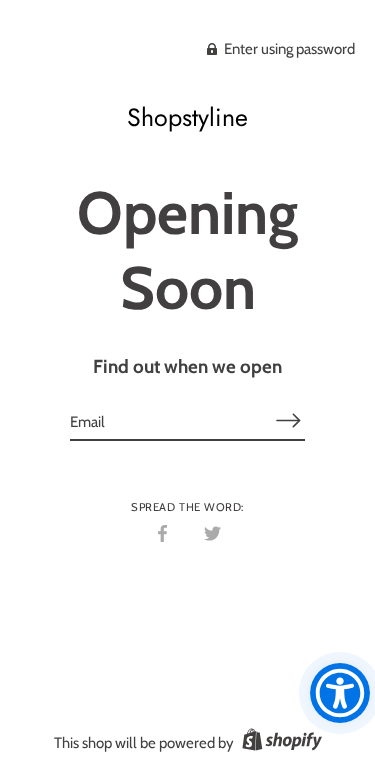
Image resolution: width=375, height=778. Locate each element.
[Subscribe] (289, 420)
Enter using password (288, 49)
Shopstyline (187, 117)
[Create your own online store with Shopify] (279, 743)
